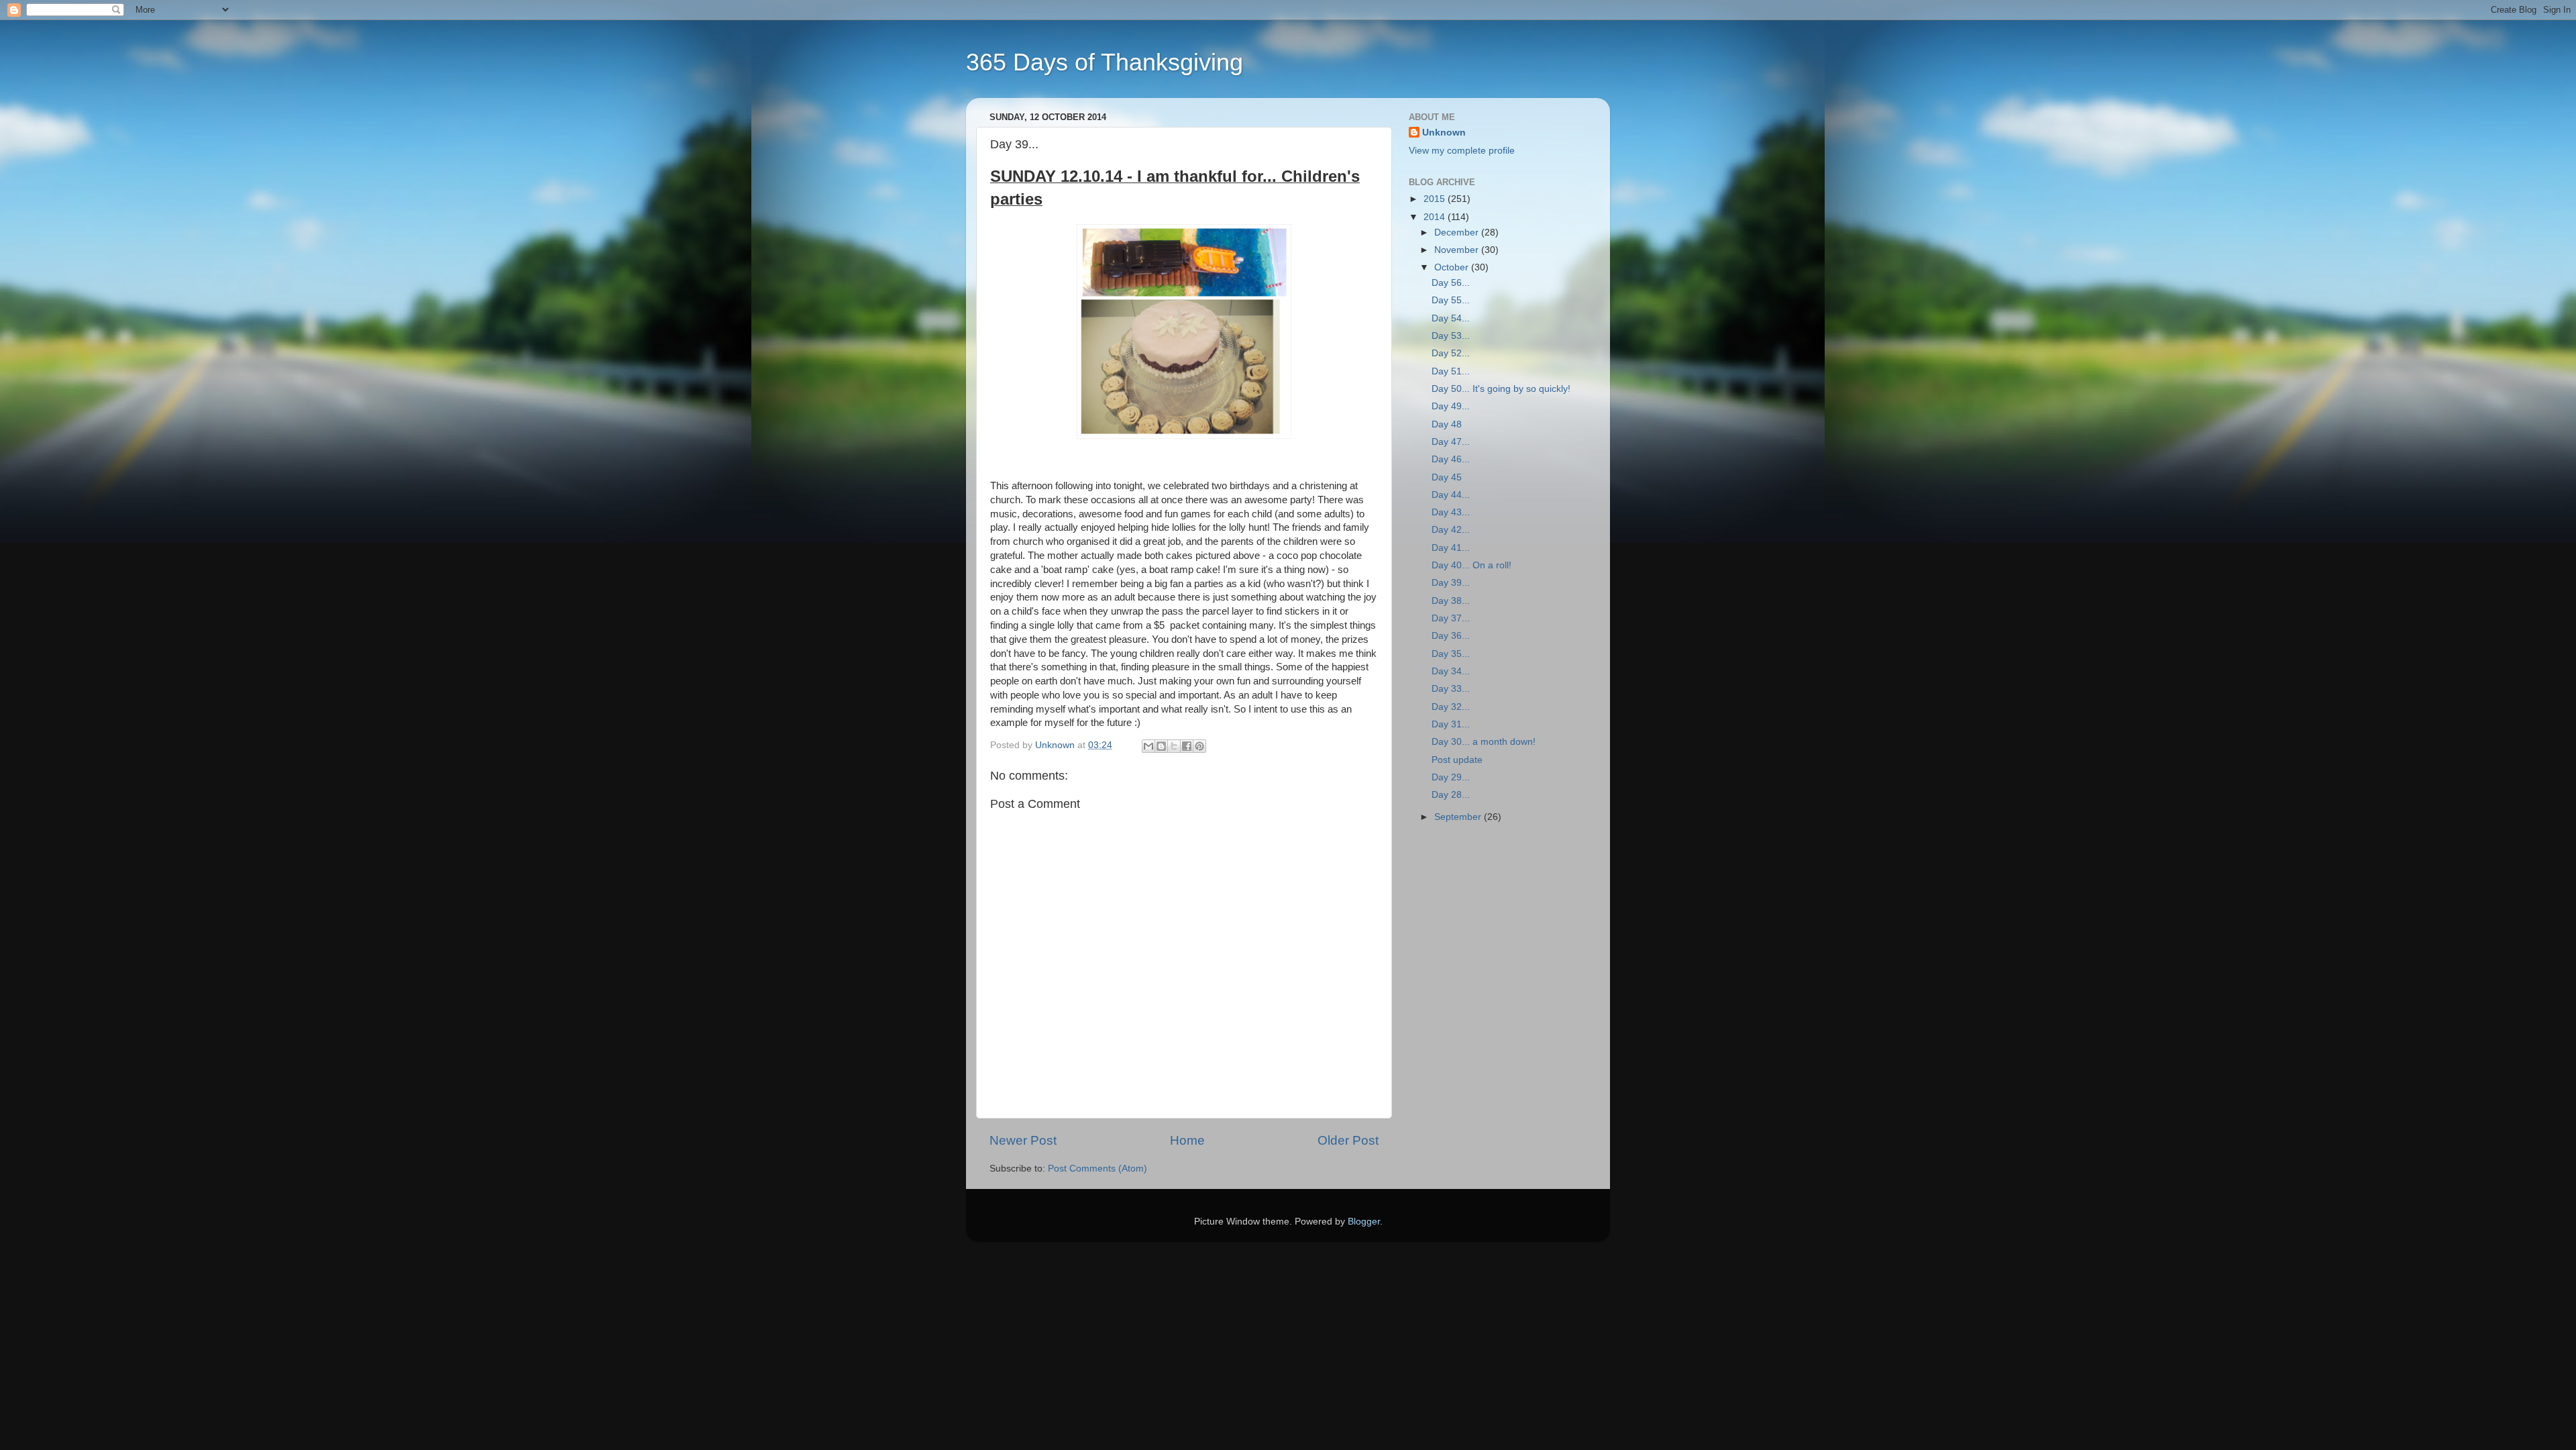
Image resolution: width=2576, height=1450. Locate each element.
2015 (1436, 199)
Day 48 (1447, 424)
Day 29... (1451, 777)
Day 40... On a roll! (1471, 565)
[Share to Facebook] (1187, 746)
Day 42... (1451, 530)
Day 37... (1451, 618)
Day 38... (1451, 601)
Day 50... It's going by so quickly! (1501, 389)
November (1458, 250)
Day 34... (1451, 671)
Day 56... (1451, 283)
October (1453, 267)
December (1458, 232)
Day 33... (1451, 689)
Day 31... (1451, 724)
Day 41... (1451, 548)
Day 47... (1451, 442)
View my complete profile (1462, 151)
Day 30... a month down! (1484, 742)
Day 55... (1451, 300)
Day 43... (1451, 512)
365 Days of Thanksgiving (1105, 62)
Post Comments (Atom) (1097, 1169)
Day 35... (1451, 654)
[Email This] (1148, 746)
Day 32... (1451, 707)
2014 (1436, 217)
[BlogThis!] (1161, 746)
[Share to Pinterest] (1199, 746)
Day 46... (1451, 459)
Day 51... (1451, 371)
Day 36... (1451, 636)
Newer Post (1023, 1140)
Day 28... (1451, 795)
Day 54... (1451, 318)
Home (1187, 1140)
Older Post (1348, 1140)
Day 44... (1451, 495)
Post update (1457, 760)
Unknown (1444, 133)
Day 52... (1451, 353)
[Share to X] (1174, 746)
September (1459, 817)
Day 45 (1447, 477)
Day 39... (1451, 583)
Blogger (1364, 1222)
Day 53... (1451, 336)
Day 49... (1451, 406)
